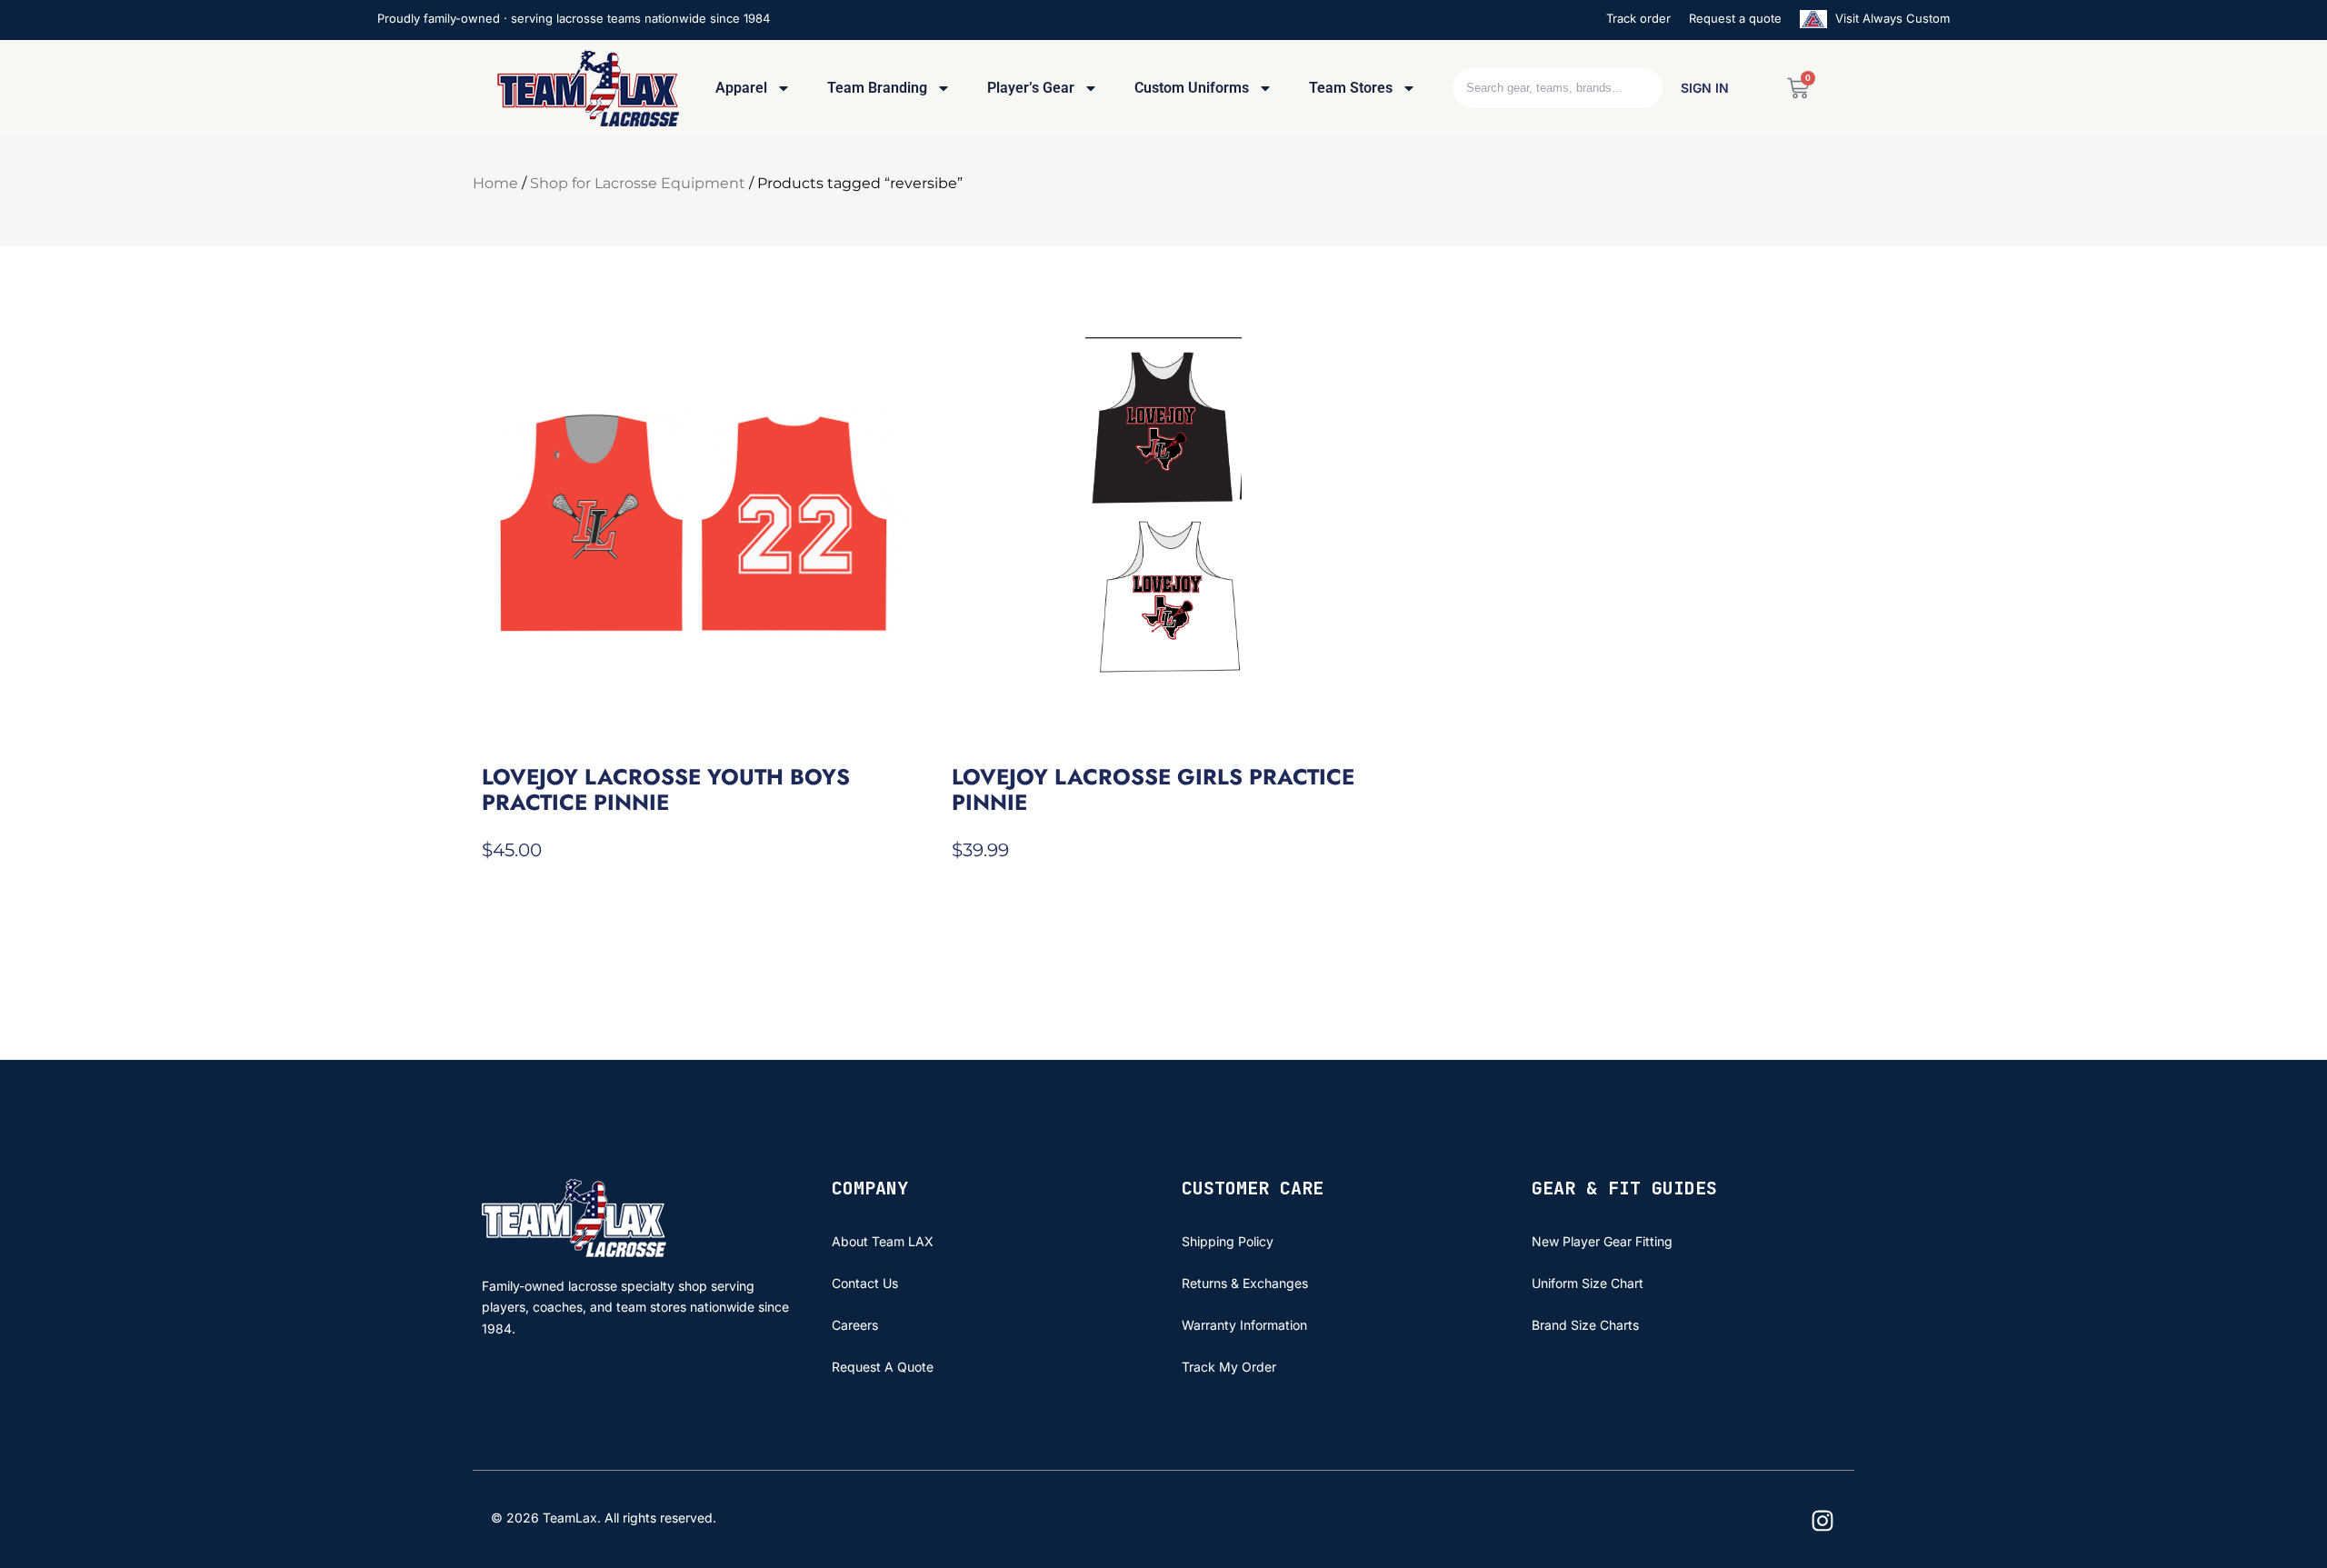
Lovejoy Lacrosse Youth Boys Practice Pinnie (666, 789)
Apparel (741, 88)
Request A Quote (883, 1367)
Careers (855, 1325)
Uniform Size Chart (1588, 1283)
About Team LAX (883, 1241)
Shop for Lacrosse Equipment (638, 183)
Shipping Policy (1228, 1241)
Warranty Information (1244, 1325)
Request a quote (1735, 18)
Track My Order (1229, 1367)
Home (495, 183)
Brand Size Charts (1585, 1325)
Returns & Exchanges (1245, 1283)
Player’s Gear (1031, 88)
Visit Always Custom (1891, 18)
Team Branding (877, 88)
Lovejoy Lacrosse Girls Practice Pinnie (1153, 789)
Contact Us (865, 1283)
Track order (1638, 18)
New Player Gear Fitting (1602, 1241)
